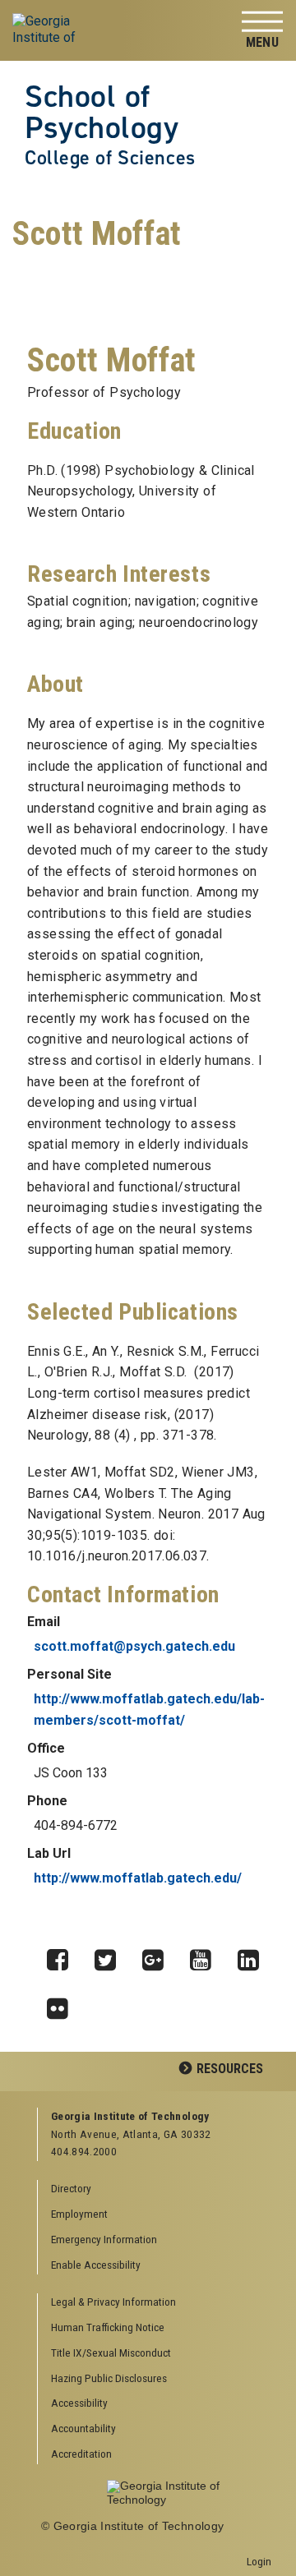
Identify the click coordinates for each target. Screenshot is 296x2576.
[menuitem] (155, 2303)
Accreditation (81, 2454)
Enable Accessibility (96, 2265)
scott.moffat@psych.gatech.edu (134, 1646)
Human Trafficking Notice (108, 2327)
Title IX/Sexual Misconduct (111, 2353)
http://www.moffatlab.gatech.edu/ (138, 1878)
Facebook (63, 1956)
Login (259, 2561)
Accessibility (79, 2403)
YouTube (206, 1956)
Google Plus (159, 1956)
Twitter (111, 1956)
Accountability (83, 2428)
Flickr (63, 2004)
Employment (79, 2214)
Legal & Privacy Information (113, 2302)
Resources (230, 2069)
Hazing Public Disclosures (109, 2378)
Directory (71, 2188)
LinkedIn (254, 1956)
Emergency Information (104, 2239)
